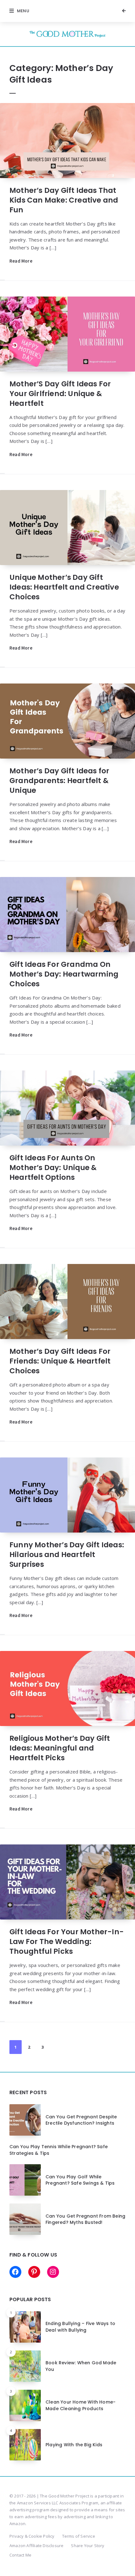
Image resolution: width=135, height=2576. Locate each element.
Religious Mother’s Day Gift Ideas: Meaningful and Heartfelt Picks (60, 1748)
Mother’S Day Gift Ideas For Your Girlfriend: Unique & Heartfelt (60, 394)
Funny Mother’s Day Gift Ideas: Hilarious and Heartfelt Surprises (67, 1555)
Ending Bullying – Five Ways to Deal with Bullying (80, 2327)
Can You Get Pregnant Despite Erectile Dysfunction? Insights (81, 2120)
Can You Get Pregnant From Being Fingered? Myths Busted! (85, 2219)
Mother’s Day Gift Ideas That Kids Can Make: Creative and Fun (64, 200)
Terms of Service (79, 2536)
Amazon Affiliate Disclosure (36, 2546)
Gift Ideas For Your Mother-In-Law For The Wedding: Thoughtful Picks (67, 1942)
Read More (21, 261)
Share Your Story (88, 2546)
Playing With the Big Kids (74, 2445)
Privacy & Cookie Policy (32, 2536)
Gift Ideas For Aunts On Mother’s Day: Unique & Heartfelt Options (53, 1168)
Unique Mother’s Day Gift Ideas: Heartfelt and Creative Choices (64, 587)
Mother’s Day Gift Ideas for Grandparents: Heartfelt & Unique (59, 781)
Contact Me (20, 2555)
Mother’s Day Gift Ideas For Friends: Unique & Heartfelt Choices (60, 1361)
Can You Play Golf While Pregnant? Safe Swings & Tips (80, 2180)
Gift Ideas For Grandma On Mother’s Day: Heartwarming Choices (64, 974)
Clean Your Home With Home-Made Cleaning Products (81, 2405)
